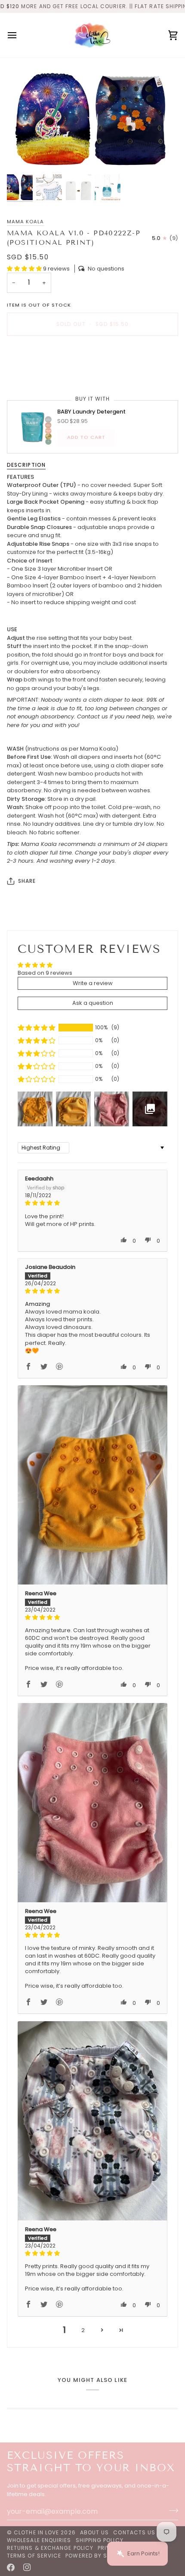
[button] (25, 269)
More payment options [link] (39, 375)
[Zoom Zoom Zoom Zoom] (92, 118)
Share (27, 881)
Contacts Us (134, 2532)
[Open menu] (20, 35)
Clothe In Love (36, 2532)
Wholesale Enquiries (39, 2540)
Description (26, 465)
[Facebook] (11, 2567)
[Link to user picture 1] (92, 1485)
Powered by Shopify (96, 2556)
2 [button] (83, 2330)
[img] (92, 1203)
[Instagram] (27, 2567)
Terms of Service (34, 2556)
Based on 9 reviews (45, 973)
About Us (95, 2532)
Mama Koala (25, 222)
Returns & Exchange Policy (50, 2548)
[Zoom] (23, 156)
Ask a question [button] (93, 1003)
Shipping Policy (100, 2540)
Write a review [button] (93, 983)
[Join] (171, 2510)
